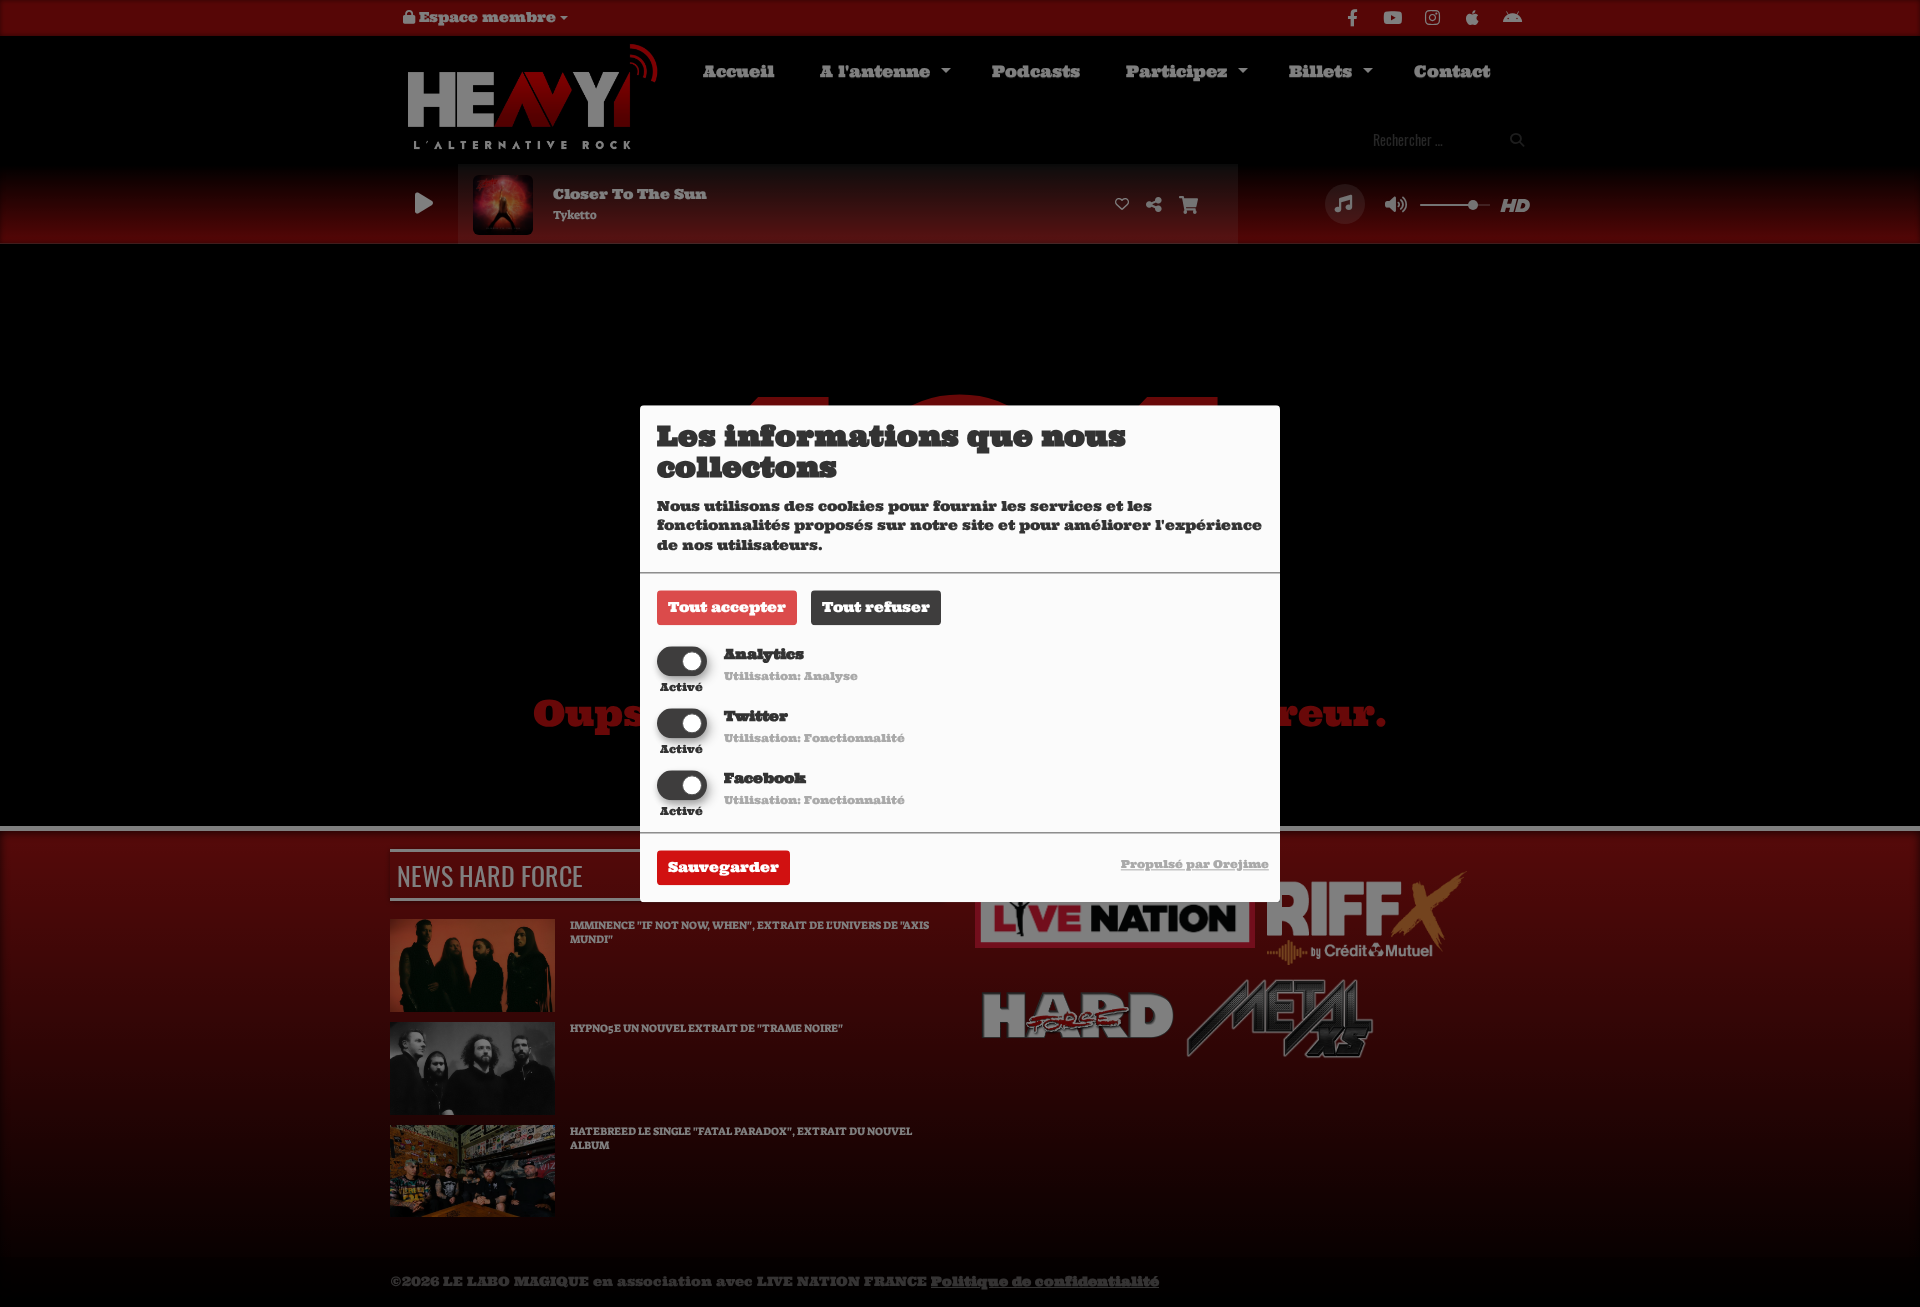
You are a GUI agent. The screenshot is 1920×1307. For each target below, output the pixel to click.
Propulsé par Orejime (1195, 864)
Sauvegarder (723, 867)
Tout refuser (876, 608)
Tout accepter (727, 608)
